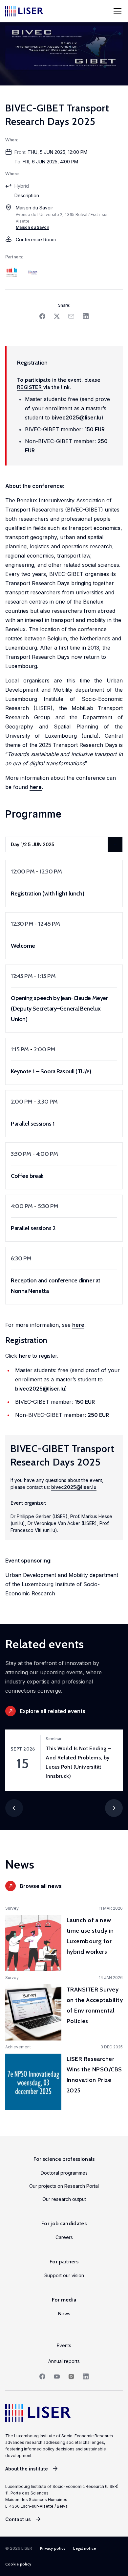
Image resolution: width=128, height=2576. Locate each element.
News (64, 2314)
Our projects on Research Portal (64, 2186)
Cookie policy (18, 2564)
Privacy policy (53, 2548)
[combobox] (64, 844)
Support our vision (64, 2275)
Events (64, 2345)
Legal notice (85, 2548)
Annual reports (64, 2361)
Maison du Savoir (32, 227)
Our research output (64, 2199)
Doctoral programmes (64, 2173)
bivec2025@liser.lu (76, 417)
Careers (64, 2237)
